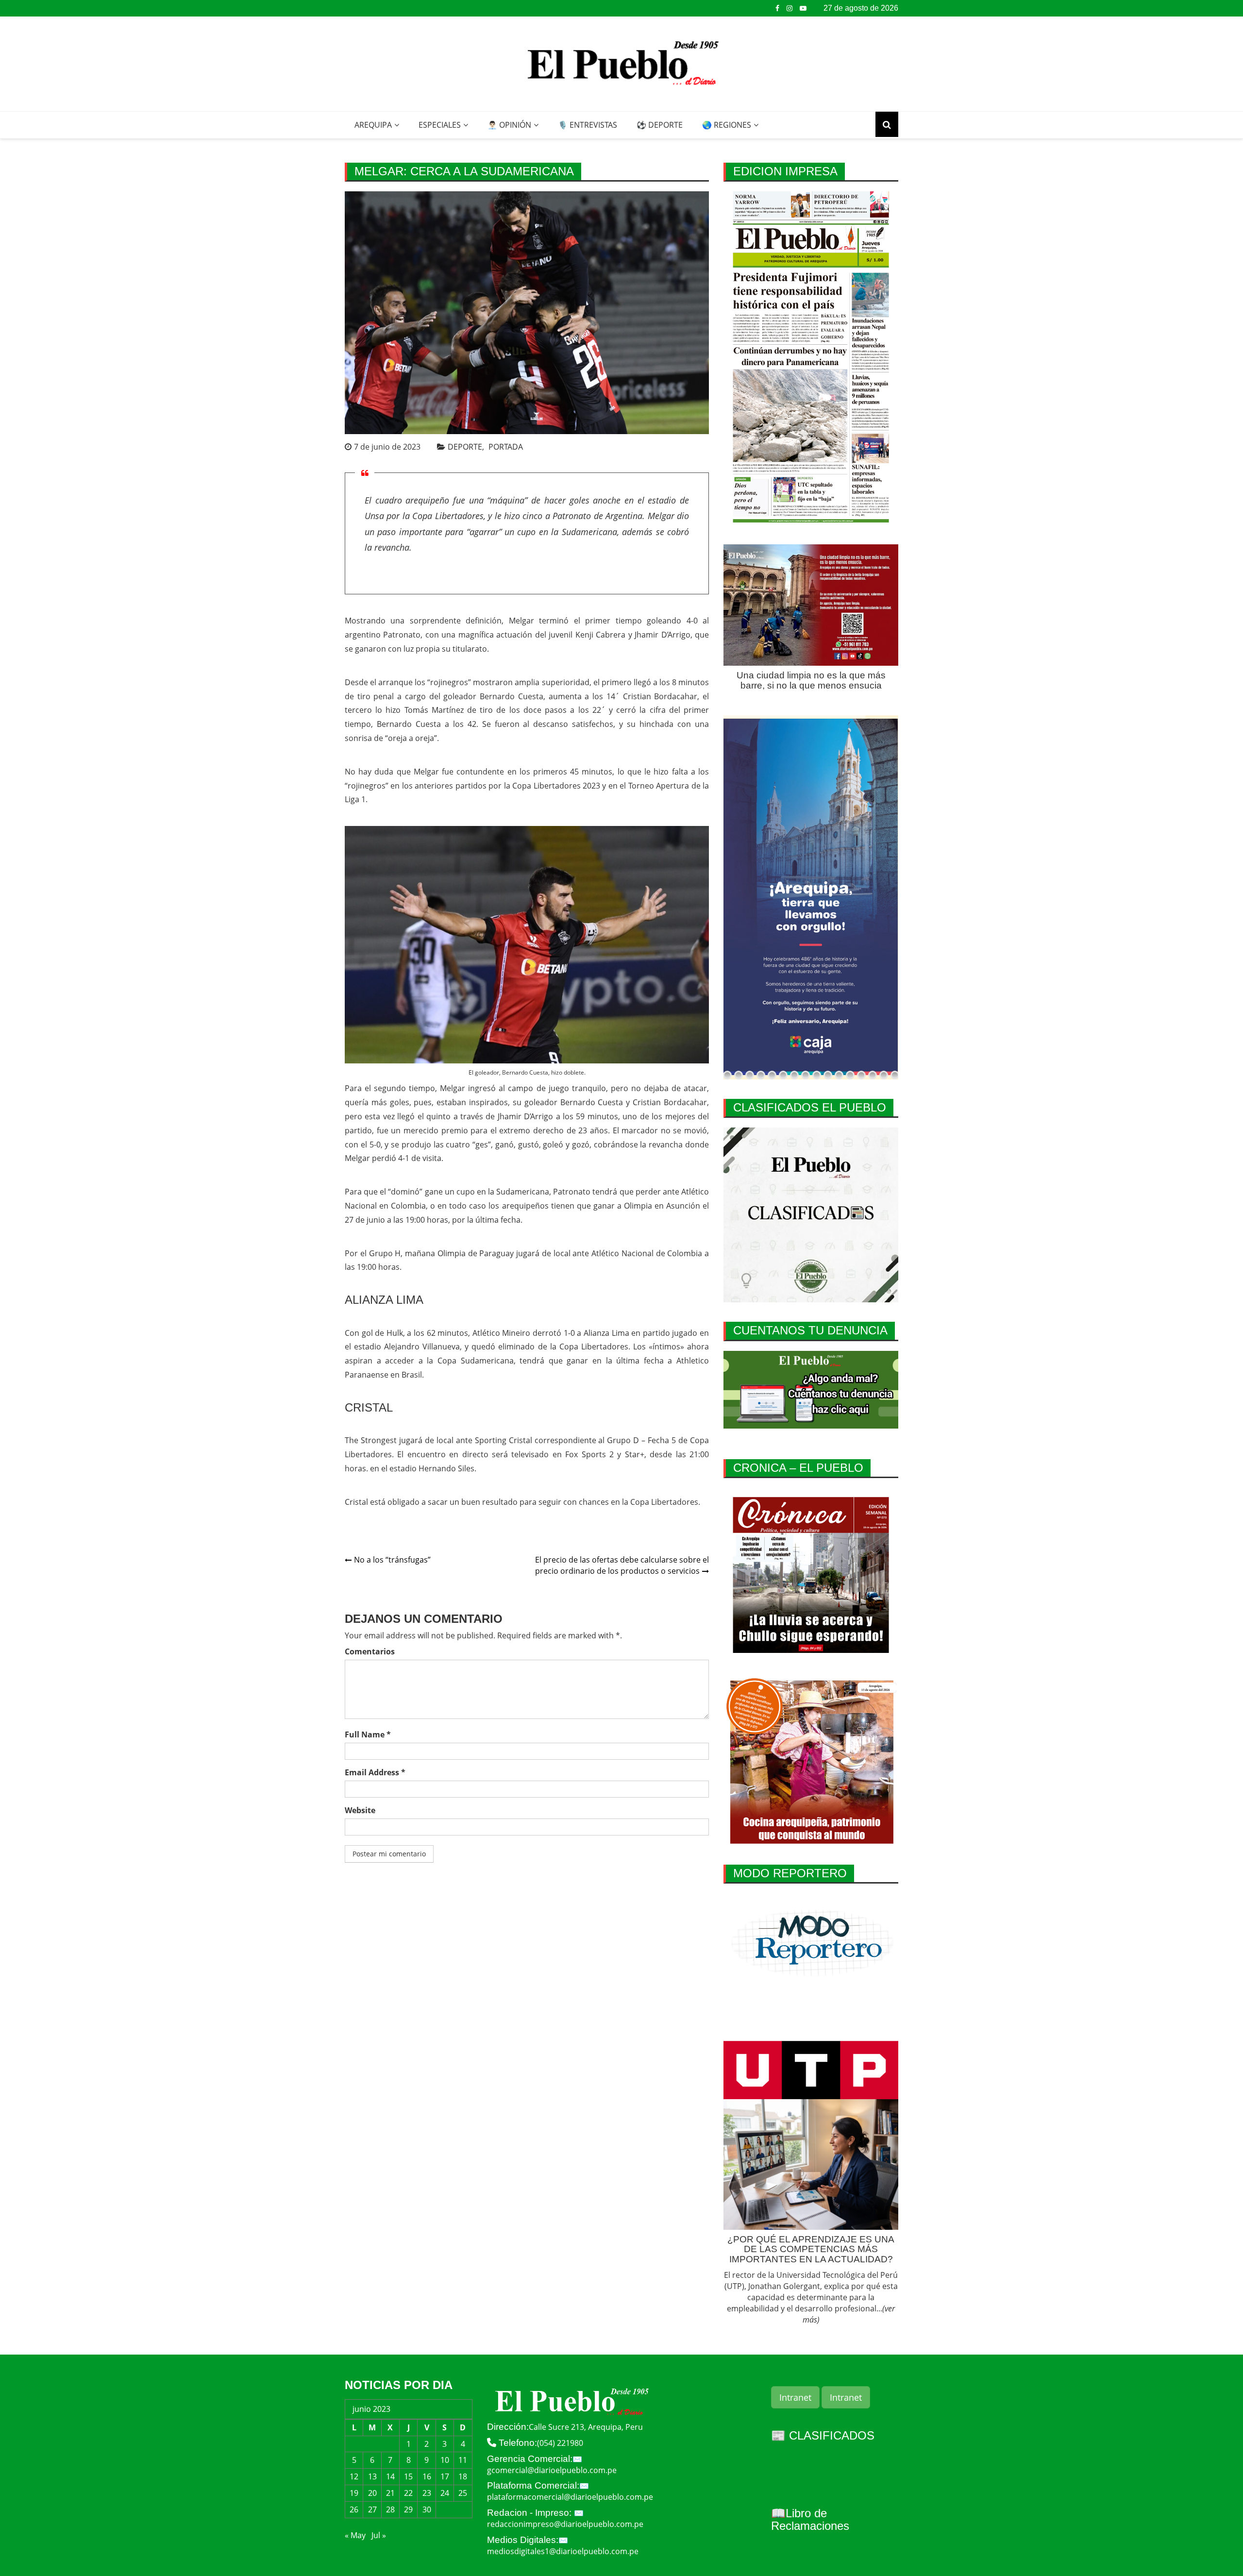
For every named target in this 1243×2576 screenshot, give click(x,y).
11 (463, 2460)
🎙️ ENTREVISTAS (588, 125)
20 (372, 2493)
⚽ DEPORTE (660, 125)
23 (427, 2493)
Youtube (803, 8)
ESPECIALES (440, 125)
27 (372, 2509)
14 (390, 2476)
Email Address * (375, 1772)
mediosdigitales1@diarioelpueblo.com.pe (563, 2551)
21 (390, 2493)
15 (408, 2476)
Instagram (789, 8)
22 (408, 2493)
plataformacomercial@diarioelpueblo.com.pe (570, 2497)
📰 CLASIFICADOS (823, 2435)
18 (463, 2476)
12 (354, 2476)
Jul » (379, 2535)
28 (390, 2509)
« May (355, 2535)
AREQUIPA (373, 125)
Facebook (777, 8)
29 (408, 2509)
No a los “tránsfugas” (392, 1560)
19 (354, 2493)
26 (354, 2509)
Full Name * (368, 1734)
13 (372, 2476)
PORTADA (506, 447)
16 (427, 2476)
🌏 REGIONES (727, 125)
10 (445, 2460)
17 (445, 2476)
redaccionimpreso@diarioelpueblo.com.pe (565, 2524)
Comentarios (370, 1651)
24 (445, 2493)
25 (463, 2493)
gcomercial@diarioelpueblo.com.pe (552, 2470)
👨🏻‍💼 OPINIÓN (509, 125)
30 (427, 2509)
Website (360, 1810)
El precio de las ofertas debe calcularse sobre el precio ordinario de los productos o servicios (622, 1565)
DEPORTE (465, 447)
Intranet (795, 2397)
